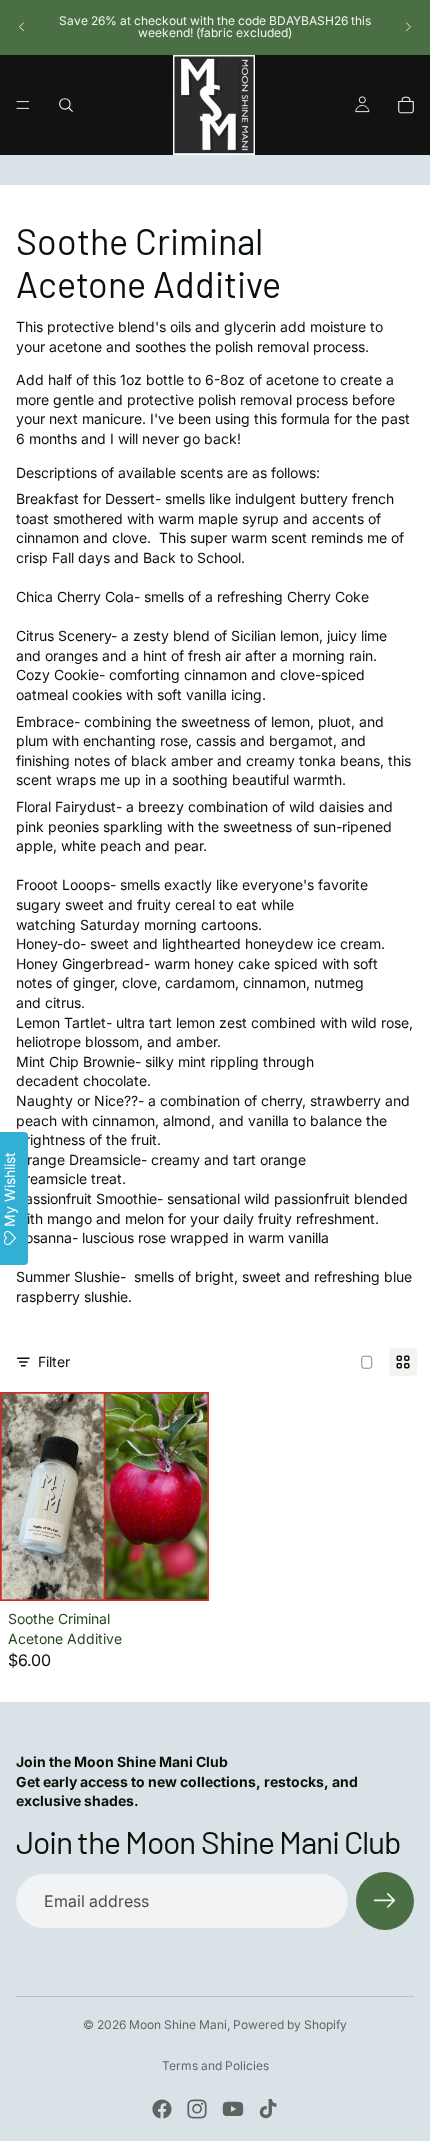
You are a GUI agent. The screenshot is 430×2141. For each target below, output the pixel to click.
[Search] (66, 105)
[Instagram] (197, 2109)
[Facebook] (162, 2109)
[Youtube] (233, 2109)
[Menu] (23, 105)
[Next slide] (408, 27)
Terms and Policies (215, 2065)
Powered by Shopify (290, 2024)
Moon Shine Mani (178, 2024)
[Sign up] (385, 1901)
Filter (54, 1361)
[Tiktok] (268, 2109)
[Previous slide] (22, 27)
